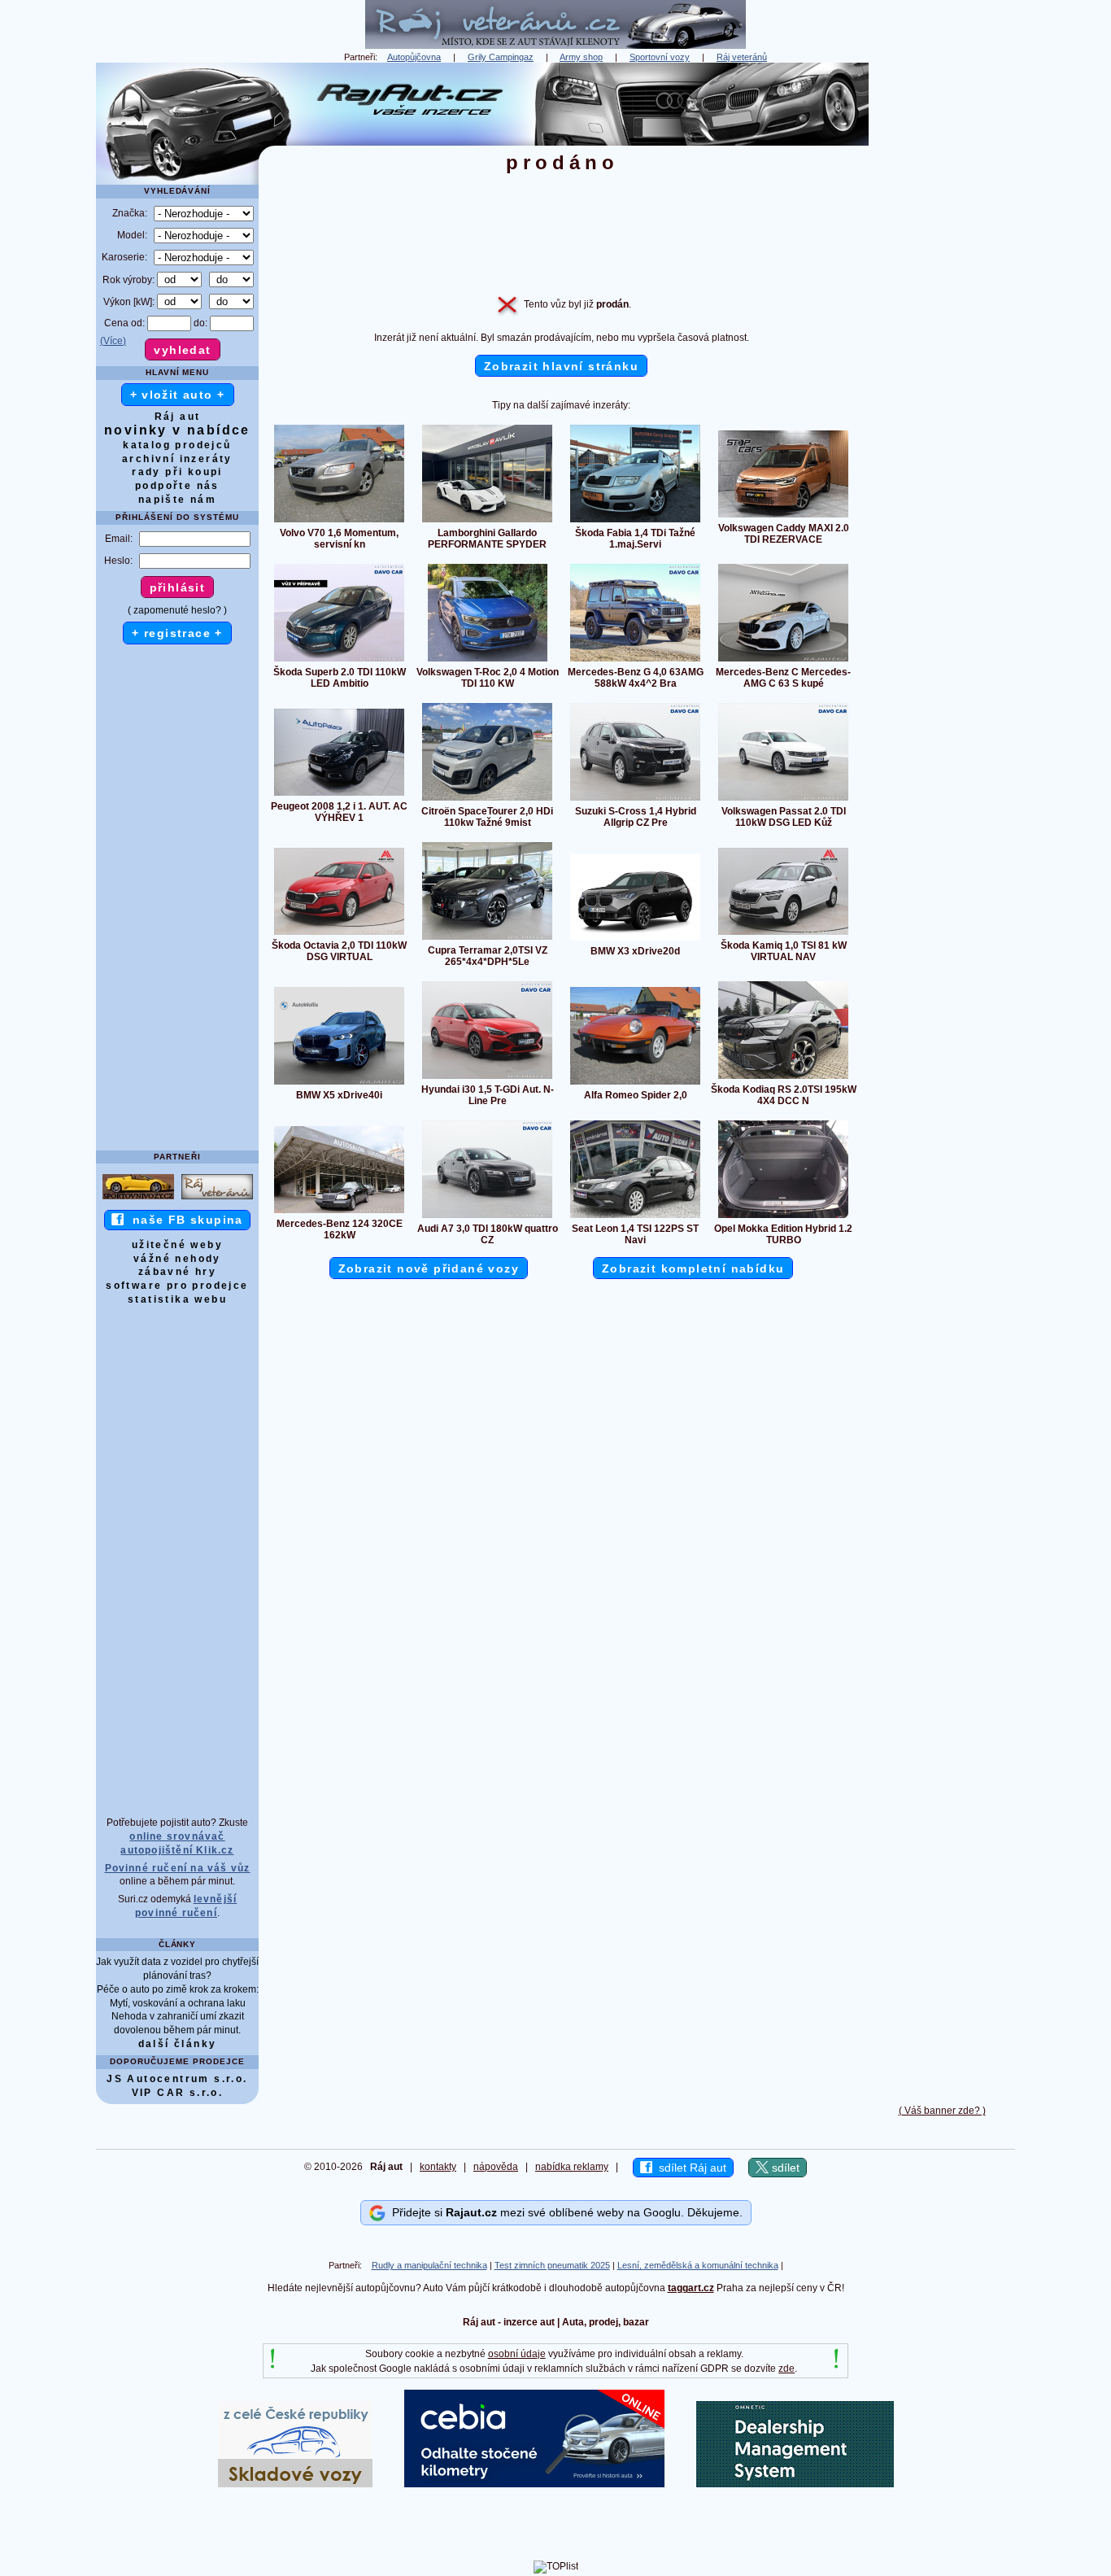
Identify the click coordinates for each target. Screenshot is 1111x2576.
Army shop (581, 57)
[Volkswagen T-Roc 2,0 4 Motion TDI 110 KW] (488, 661)
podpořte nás (177, 486)
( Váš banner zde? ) (942, 2111)
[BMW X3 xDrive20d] (635, 940)
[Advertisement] (942, 307)
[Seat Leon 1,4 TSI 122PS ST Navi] (635, 1217)
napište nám (177, 500)
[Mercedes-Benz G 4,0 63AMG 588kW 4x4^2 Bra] (635, 661)
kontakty (438, 2167)
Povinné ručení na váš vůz (178, 1868)
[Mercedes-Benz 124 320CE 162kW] (339, 1212)
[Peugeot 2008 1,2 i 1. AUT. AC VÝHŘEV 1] (339, 795)
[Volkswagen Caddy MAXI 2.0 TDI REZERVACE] (783, 517)
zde (786, 2369)
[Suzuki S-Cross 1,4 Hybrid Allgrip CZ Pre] (635, 800)
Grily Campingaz (501, 57)
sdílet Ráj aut (689, 2168)
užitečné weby (177, 1245)
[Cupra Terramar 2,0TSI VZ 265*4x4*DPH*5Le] (487, 939)
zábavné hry (177, 1272)
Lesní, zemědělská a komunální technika (698, 2265)
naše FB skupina (183, 1220)
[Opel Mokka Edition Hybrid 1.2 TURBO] (783, 1217)
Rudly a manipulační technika (429, 2265)
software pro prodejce (177, 1286)
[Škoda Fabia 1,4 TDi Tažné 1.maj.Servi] (635, 522)
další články (178, 2044)
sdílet (784, 2168)
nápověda (496, 2167)
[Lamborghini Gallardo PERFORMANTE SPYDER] (487, 522)
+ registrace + (177, 633)
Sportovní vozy (660, 57)
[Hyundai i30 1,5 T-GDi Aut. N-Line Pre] (487, 1078)
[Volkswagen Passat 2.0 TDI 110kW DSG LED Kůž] (783, 800)
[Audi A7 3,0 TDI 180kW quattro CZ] (487, 1217)
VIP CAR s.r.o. (178, 2093)
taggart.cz (691, 2288)
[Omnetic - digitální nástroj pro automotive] (795, 2484)
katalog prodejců (177, 445)
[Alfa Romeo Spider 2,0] (635, 1084)
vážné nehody (177, 1259)
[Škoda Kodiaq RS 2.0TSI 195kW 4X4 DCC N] (783, 1078)
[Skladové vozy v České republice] (295, 2484)
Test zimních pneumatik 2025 (552, 2265)
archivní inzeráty (177, 459)
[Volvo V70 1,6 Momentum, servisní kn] (339, 522)
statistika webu (177, 1299)
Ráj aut (178, 417)
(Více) (113, 341)
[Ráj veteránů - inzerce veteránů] (555, 46)
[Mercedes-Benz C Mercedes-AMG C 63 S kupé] (783, 661)
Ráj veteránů (742, 57)
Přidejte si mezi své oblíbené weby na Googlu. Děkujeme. (564, 2212)
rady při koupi (177, 472)
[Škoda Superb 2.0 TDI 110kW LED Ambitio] (339, 661)
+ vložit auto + (178, 395)
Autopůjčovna (414, 57)
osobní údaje (517, 2354)
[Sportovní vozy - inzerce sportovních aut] (138, 1198)
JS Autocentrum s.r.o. (177, 2079)
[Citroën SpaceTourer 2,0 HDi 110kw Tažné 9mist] (487, 800)
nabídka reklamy (572, 2167)
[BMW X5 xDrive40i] (339, 1084)
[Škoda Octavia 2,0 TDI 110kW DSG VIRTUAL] (339, 934)
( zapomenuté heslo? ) (177, 610)
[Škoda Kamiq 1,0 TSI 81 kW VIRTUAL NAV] (783, 934)
